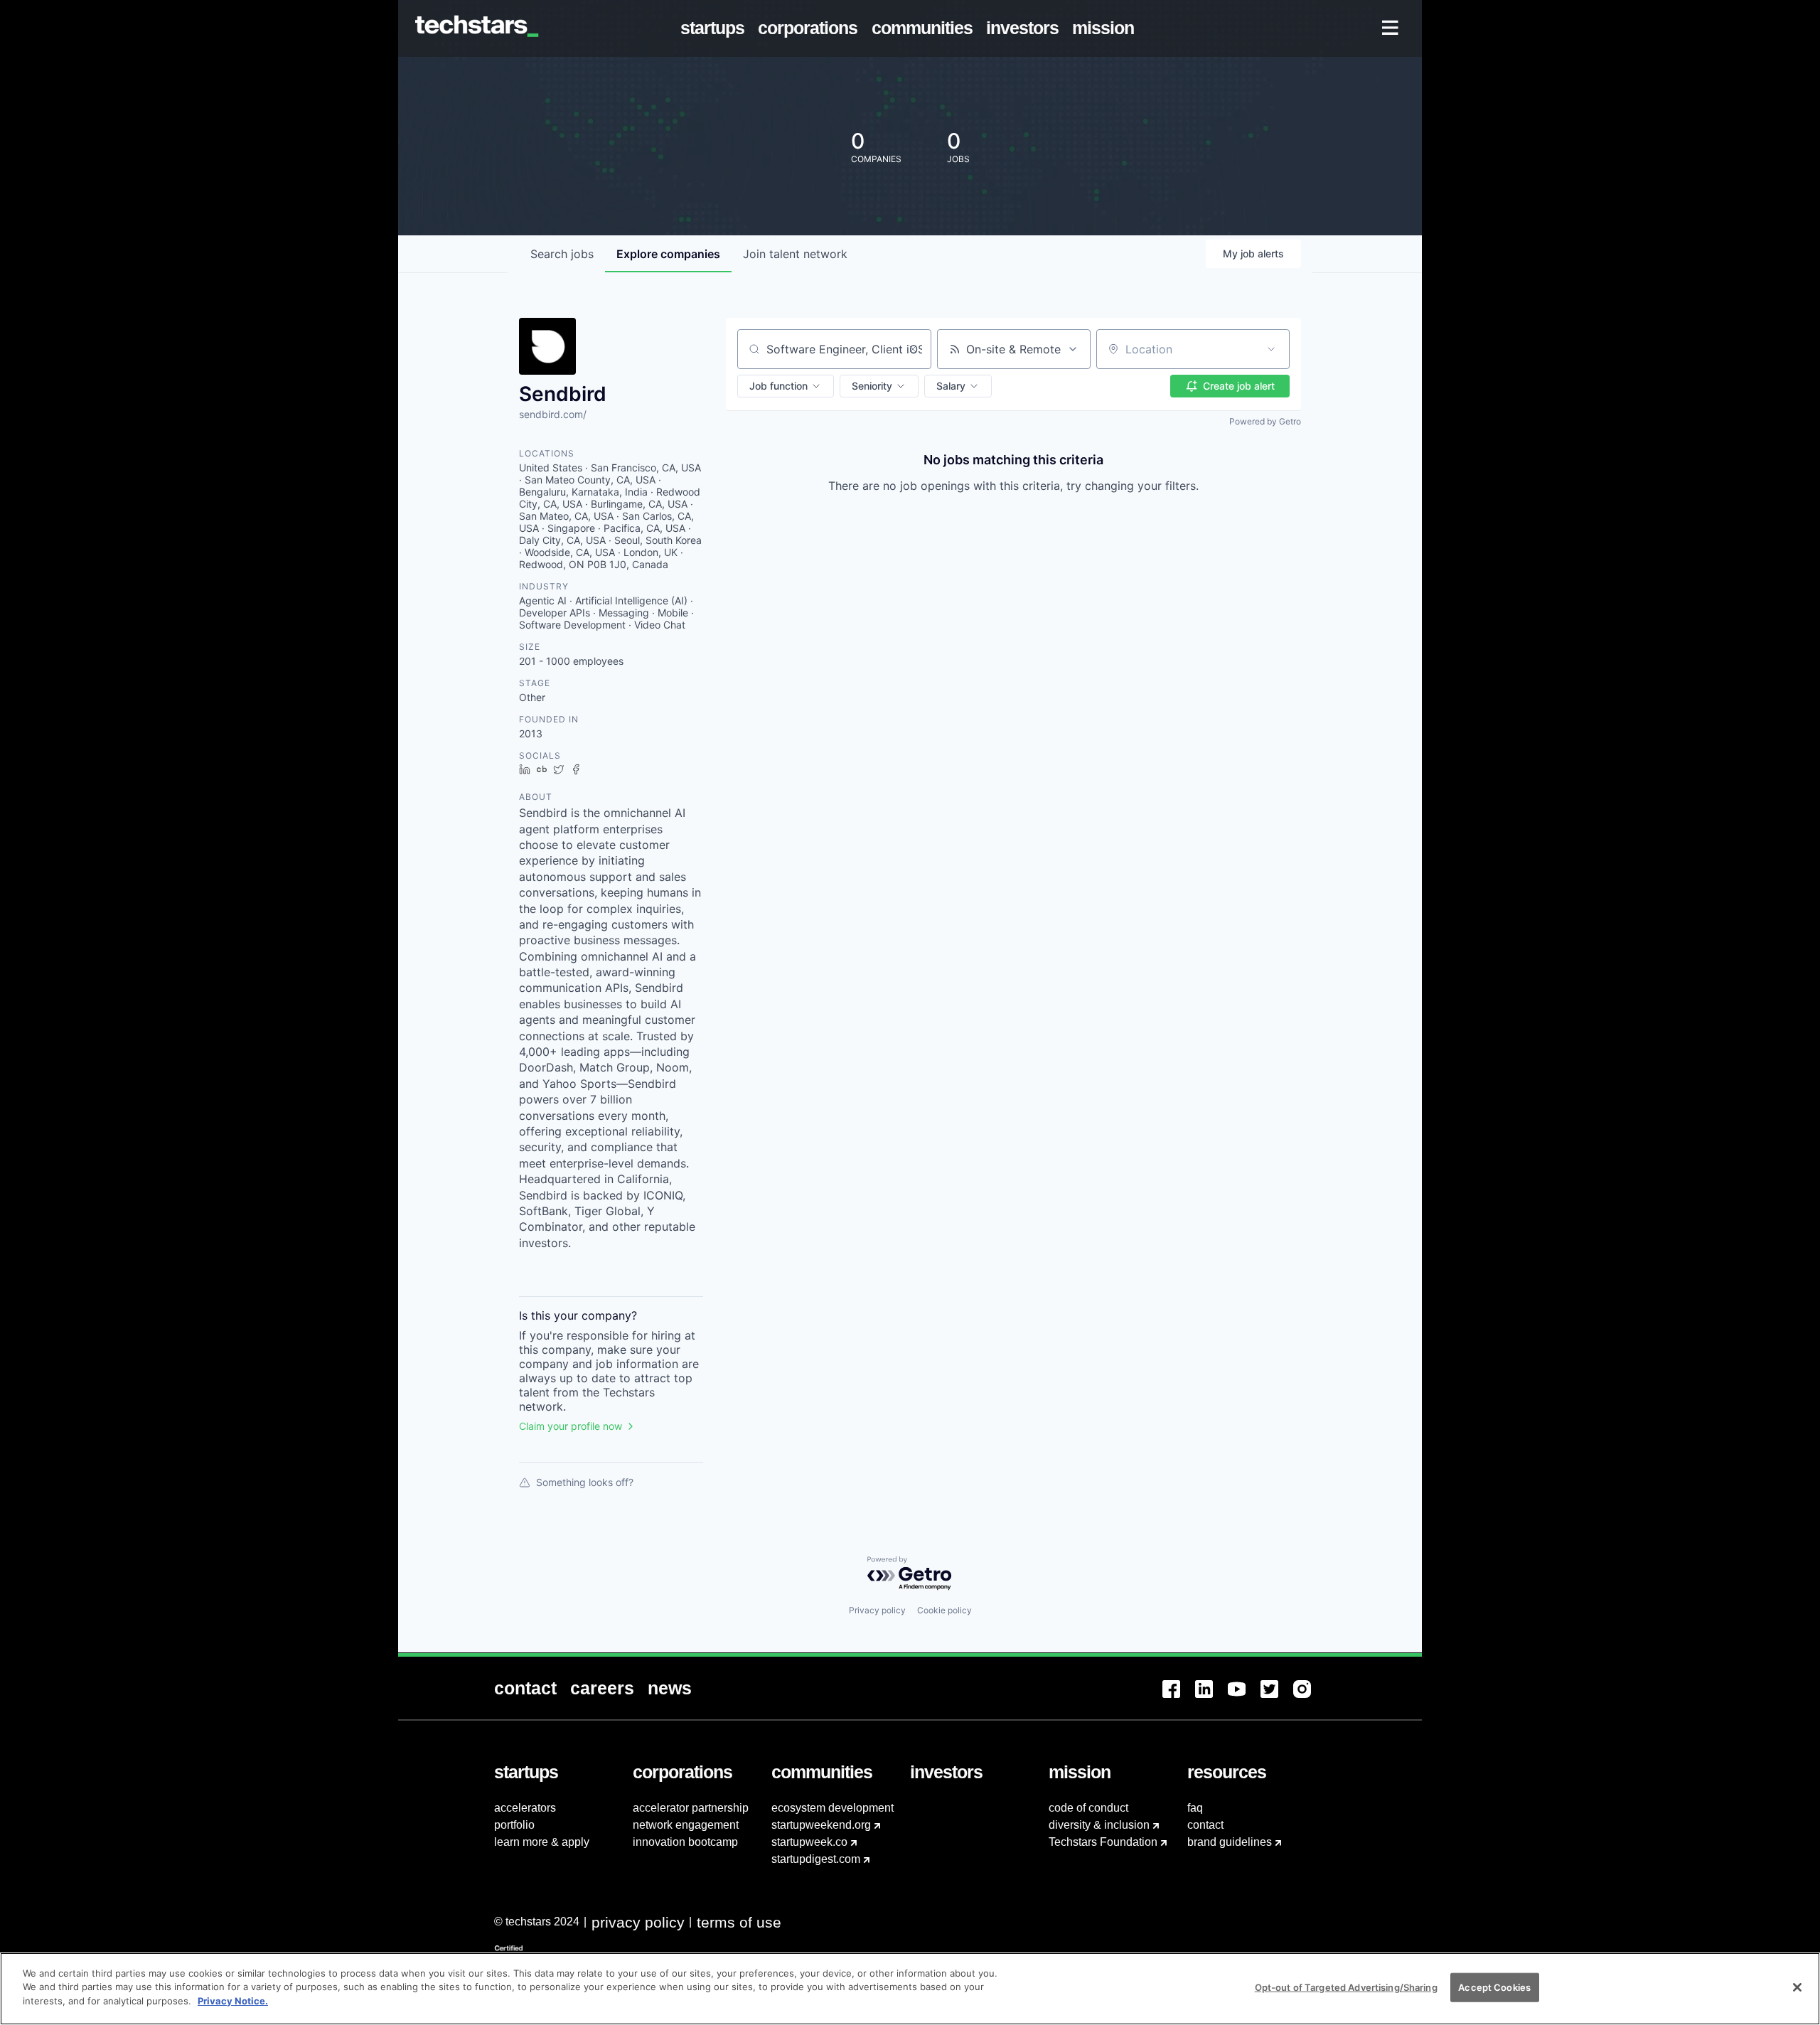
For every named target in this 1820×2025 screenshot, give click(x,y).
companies (668, 254)
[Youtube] (1244, 1698)
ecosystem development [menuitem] (833, 1808)
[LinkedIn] (1211, 1698)
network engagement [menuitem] (686, 1825)
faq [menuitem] (1195, 1808)
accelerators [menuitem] (525, 1808)
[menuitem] (716, 28)
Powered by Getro (1265, 421)
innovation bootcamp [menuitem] (685, 1842)
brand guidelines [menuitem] (1230, 1842)
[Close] (1797, 1987)
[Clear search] (913, 349)
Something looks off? (585, 1482)
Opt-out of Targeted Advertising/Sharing (1346, 1987)
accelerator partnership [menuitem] (691, 1808)
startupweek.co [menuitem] (809, 1842)
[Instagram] (1310, 1698)
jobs (562, 254)
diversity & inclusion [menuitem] (1099, 1825)
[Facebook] (1179, 1698)
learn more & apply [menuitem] (542, 1842)
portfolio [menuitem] (514, 1825)
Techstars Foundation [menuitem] (1103, 1842)
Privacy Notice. (233, 2001)
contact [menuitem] (1205, 1825)
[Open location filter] (1271, 349)
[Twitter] (1277, 1698)
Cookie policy (944, 1610)
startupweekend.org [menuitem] (821, 1825)
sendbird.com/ (553, 414)
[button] (786, 386)
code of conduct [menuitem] (1088, 1808)
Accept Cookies (1494, 1987)
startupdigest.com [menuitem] (816, 1859)
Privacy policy (877, 1610)
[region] (910, 1989)
